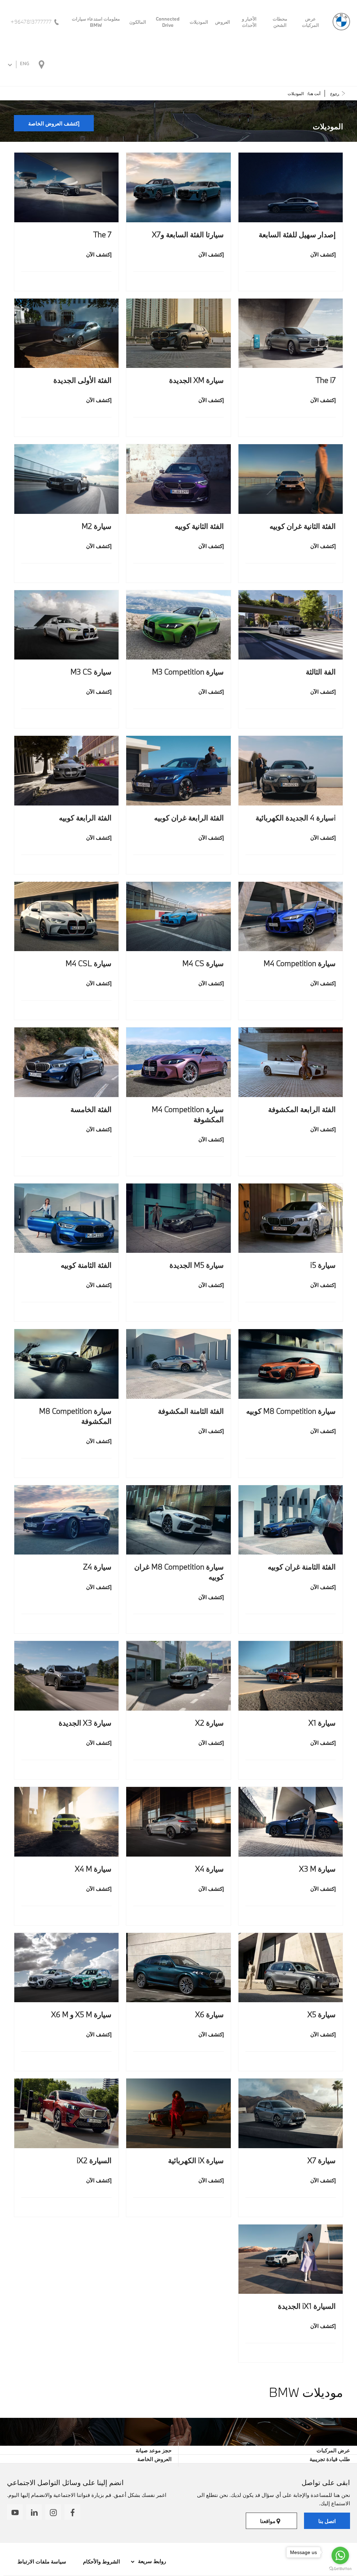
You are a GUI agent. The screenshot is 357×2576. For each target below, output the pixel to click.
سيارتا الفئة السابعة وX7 (188, 234)
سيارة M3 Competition (188, 672)
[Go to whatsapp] (340, 2555)
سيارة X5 (322, 2014)
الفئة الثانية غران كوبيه (303, 526)
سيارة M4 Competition (300, 963)
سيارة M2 (97, 526)
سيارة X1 (322, 1723)
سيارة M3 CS (91, 672)
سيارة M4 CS (203, 963)
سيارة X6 (209, 2014)
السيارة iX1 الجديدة (307, 2306)
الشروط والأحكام (101, 2561)
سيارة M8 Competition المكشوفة (75, 1416)
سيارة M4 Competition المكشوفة (188, 1114)
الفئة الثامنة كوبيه (86, 1265)
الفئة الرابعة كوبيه (85, 817)
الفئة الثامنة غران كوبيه (302, 1567)
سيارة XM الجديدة (196, 380)
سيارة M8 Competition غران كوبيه (179, 1572)
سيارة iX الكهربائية (196, 2160)
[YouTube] (15, 2512)
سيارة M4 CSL (89, 963)
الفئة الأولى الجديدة (82, 380)
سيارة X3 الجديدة (85, 1723)
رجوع (335, 93)
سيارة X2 (209, 1723)
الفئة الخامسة (91, 1109)
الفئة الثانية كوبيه (199, 526)
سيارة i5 (323, 1265)
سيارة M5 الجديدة (196, 1265)
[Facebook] (72, 2512)
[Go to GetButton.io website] (340, 2569)
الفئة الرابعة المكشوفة (302, 1109)
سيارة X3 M (317, 1869)
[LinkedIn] (34, 2512)
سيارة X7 (322, 2160)
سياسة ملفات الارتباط (42, 2561)
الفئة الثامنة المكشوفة (191, 1411)
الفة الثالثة (321, 672)
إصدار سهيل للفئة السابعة (297, 234)
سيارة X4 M (93, 1869)
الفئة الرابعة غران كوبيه (189, 817)
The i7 (326, 380)
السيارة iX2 (94, 2160)
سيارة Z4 (97, 1567)
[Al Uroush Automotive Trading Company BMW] (341, 22)
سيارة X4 (209, 1869)
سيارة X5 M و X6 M (81, 2014)
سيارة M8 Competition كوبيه (291, 1411)
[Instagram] (53, 2512)
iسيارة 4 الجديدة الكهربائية (296, 817)
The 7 (102, 234)
